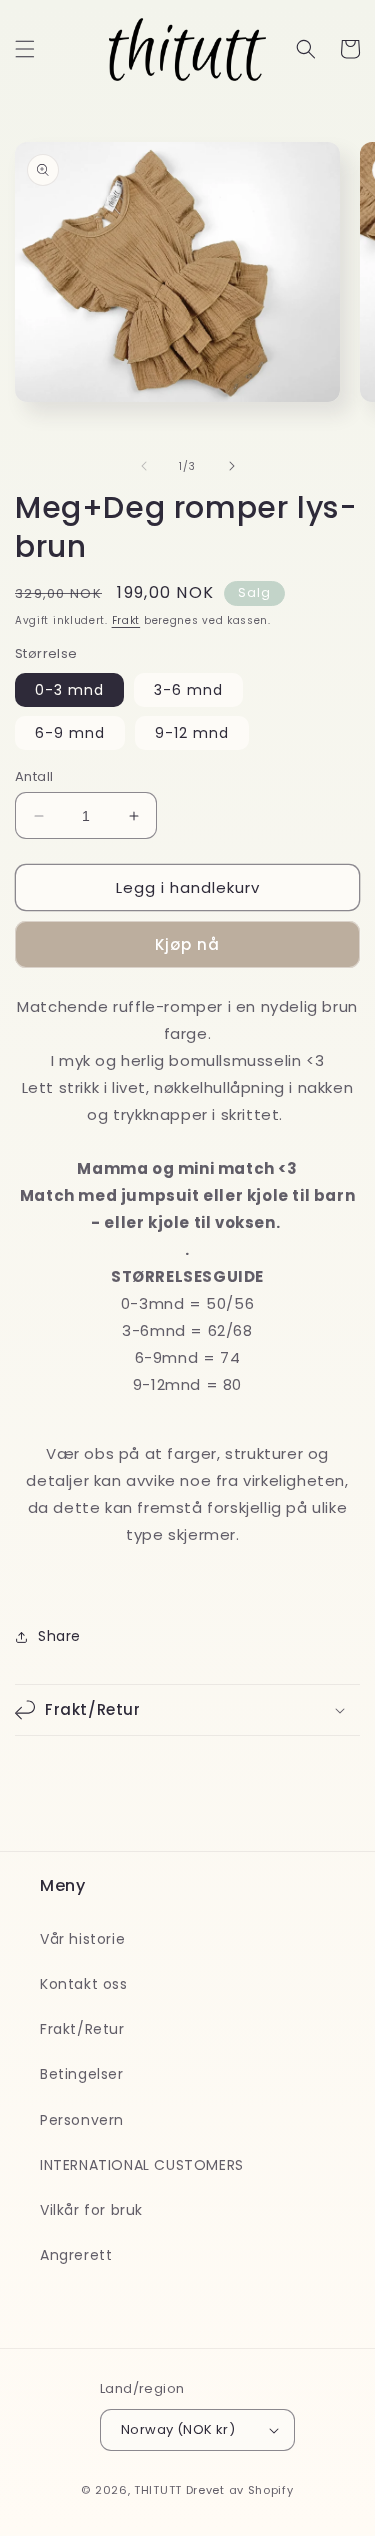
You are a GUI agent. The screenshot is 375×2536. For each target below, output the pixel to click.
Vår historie (82, 1939)
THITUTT (158, 2490)
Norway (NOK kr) (178, 2429)
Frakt (126, 620)
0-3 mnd (69, 690)
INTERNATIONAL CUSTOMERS (142, 2165)
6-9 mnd (70, 733)
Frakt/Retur (82, 2029)
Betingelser (82, 2074)
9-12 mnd (192, 733)
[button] (25, 49)
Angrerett (76, 2255)
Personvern (82, 2120)
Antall (34, 776)
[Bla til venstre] (144, 466)
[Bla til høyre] (232, 466)
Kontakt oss (84, 1984)
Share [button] (59, 1636)
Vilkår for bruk (91, 2210)
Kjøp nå (187, 944)
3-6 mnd (188, 690)
